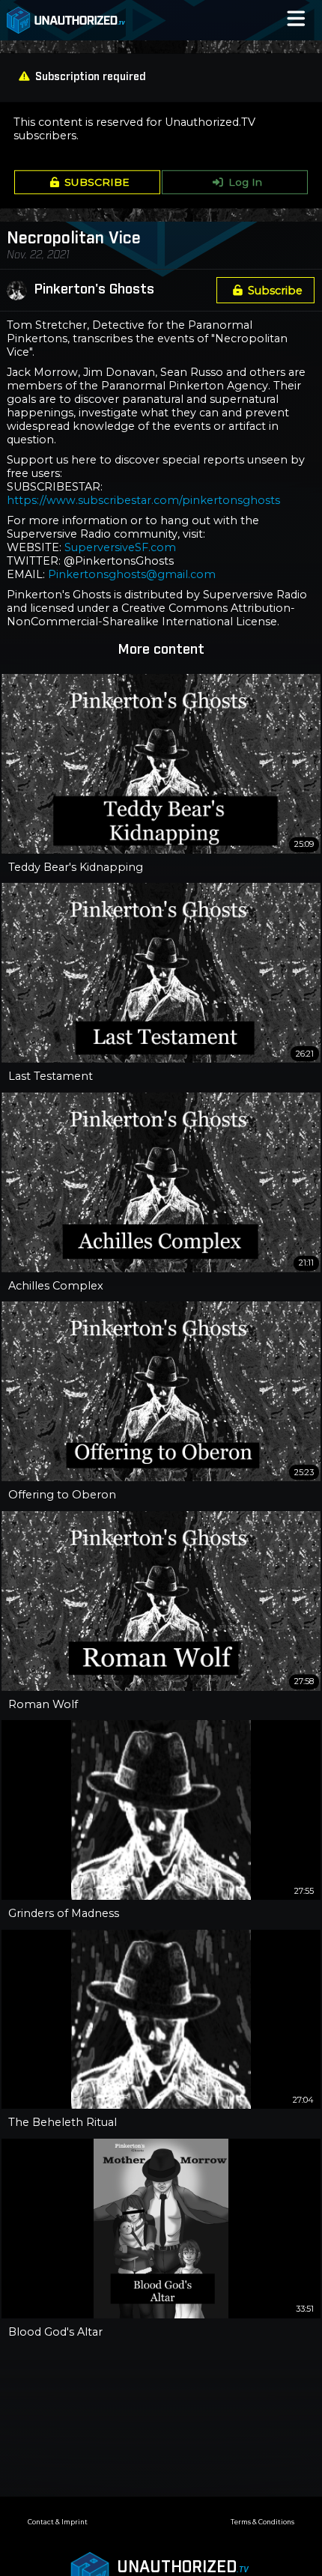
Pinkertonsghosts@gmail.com (132, 574)
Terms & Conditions (262, 2522)
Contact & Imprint (58, 2522)
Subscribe (275, 291)
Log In (245, 182)
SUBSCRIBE (97, 182)
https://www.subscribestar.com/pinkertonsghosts (143, 500)
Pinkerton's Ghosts (94, 290)
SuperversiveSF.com (120, 547)
